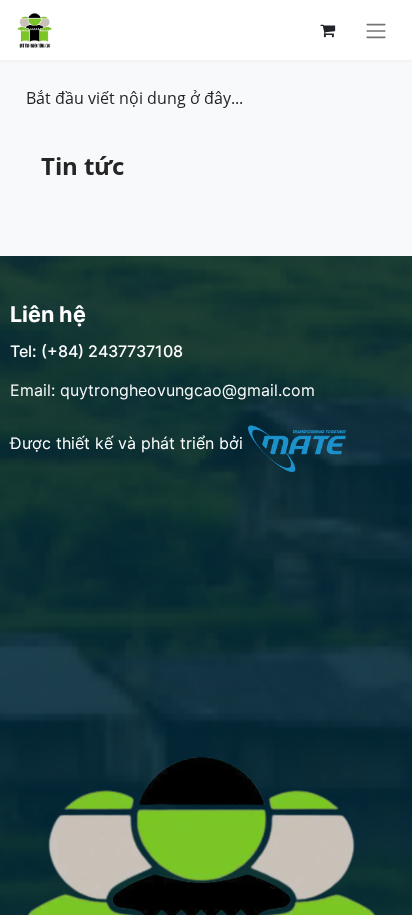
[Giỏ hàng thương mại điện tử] (327, 30)
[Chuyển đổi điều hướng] (376, 30)
